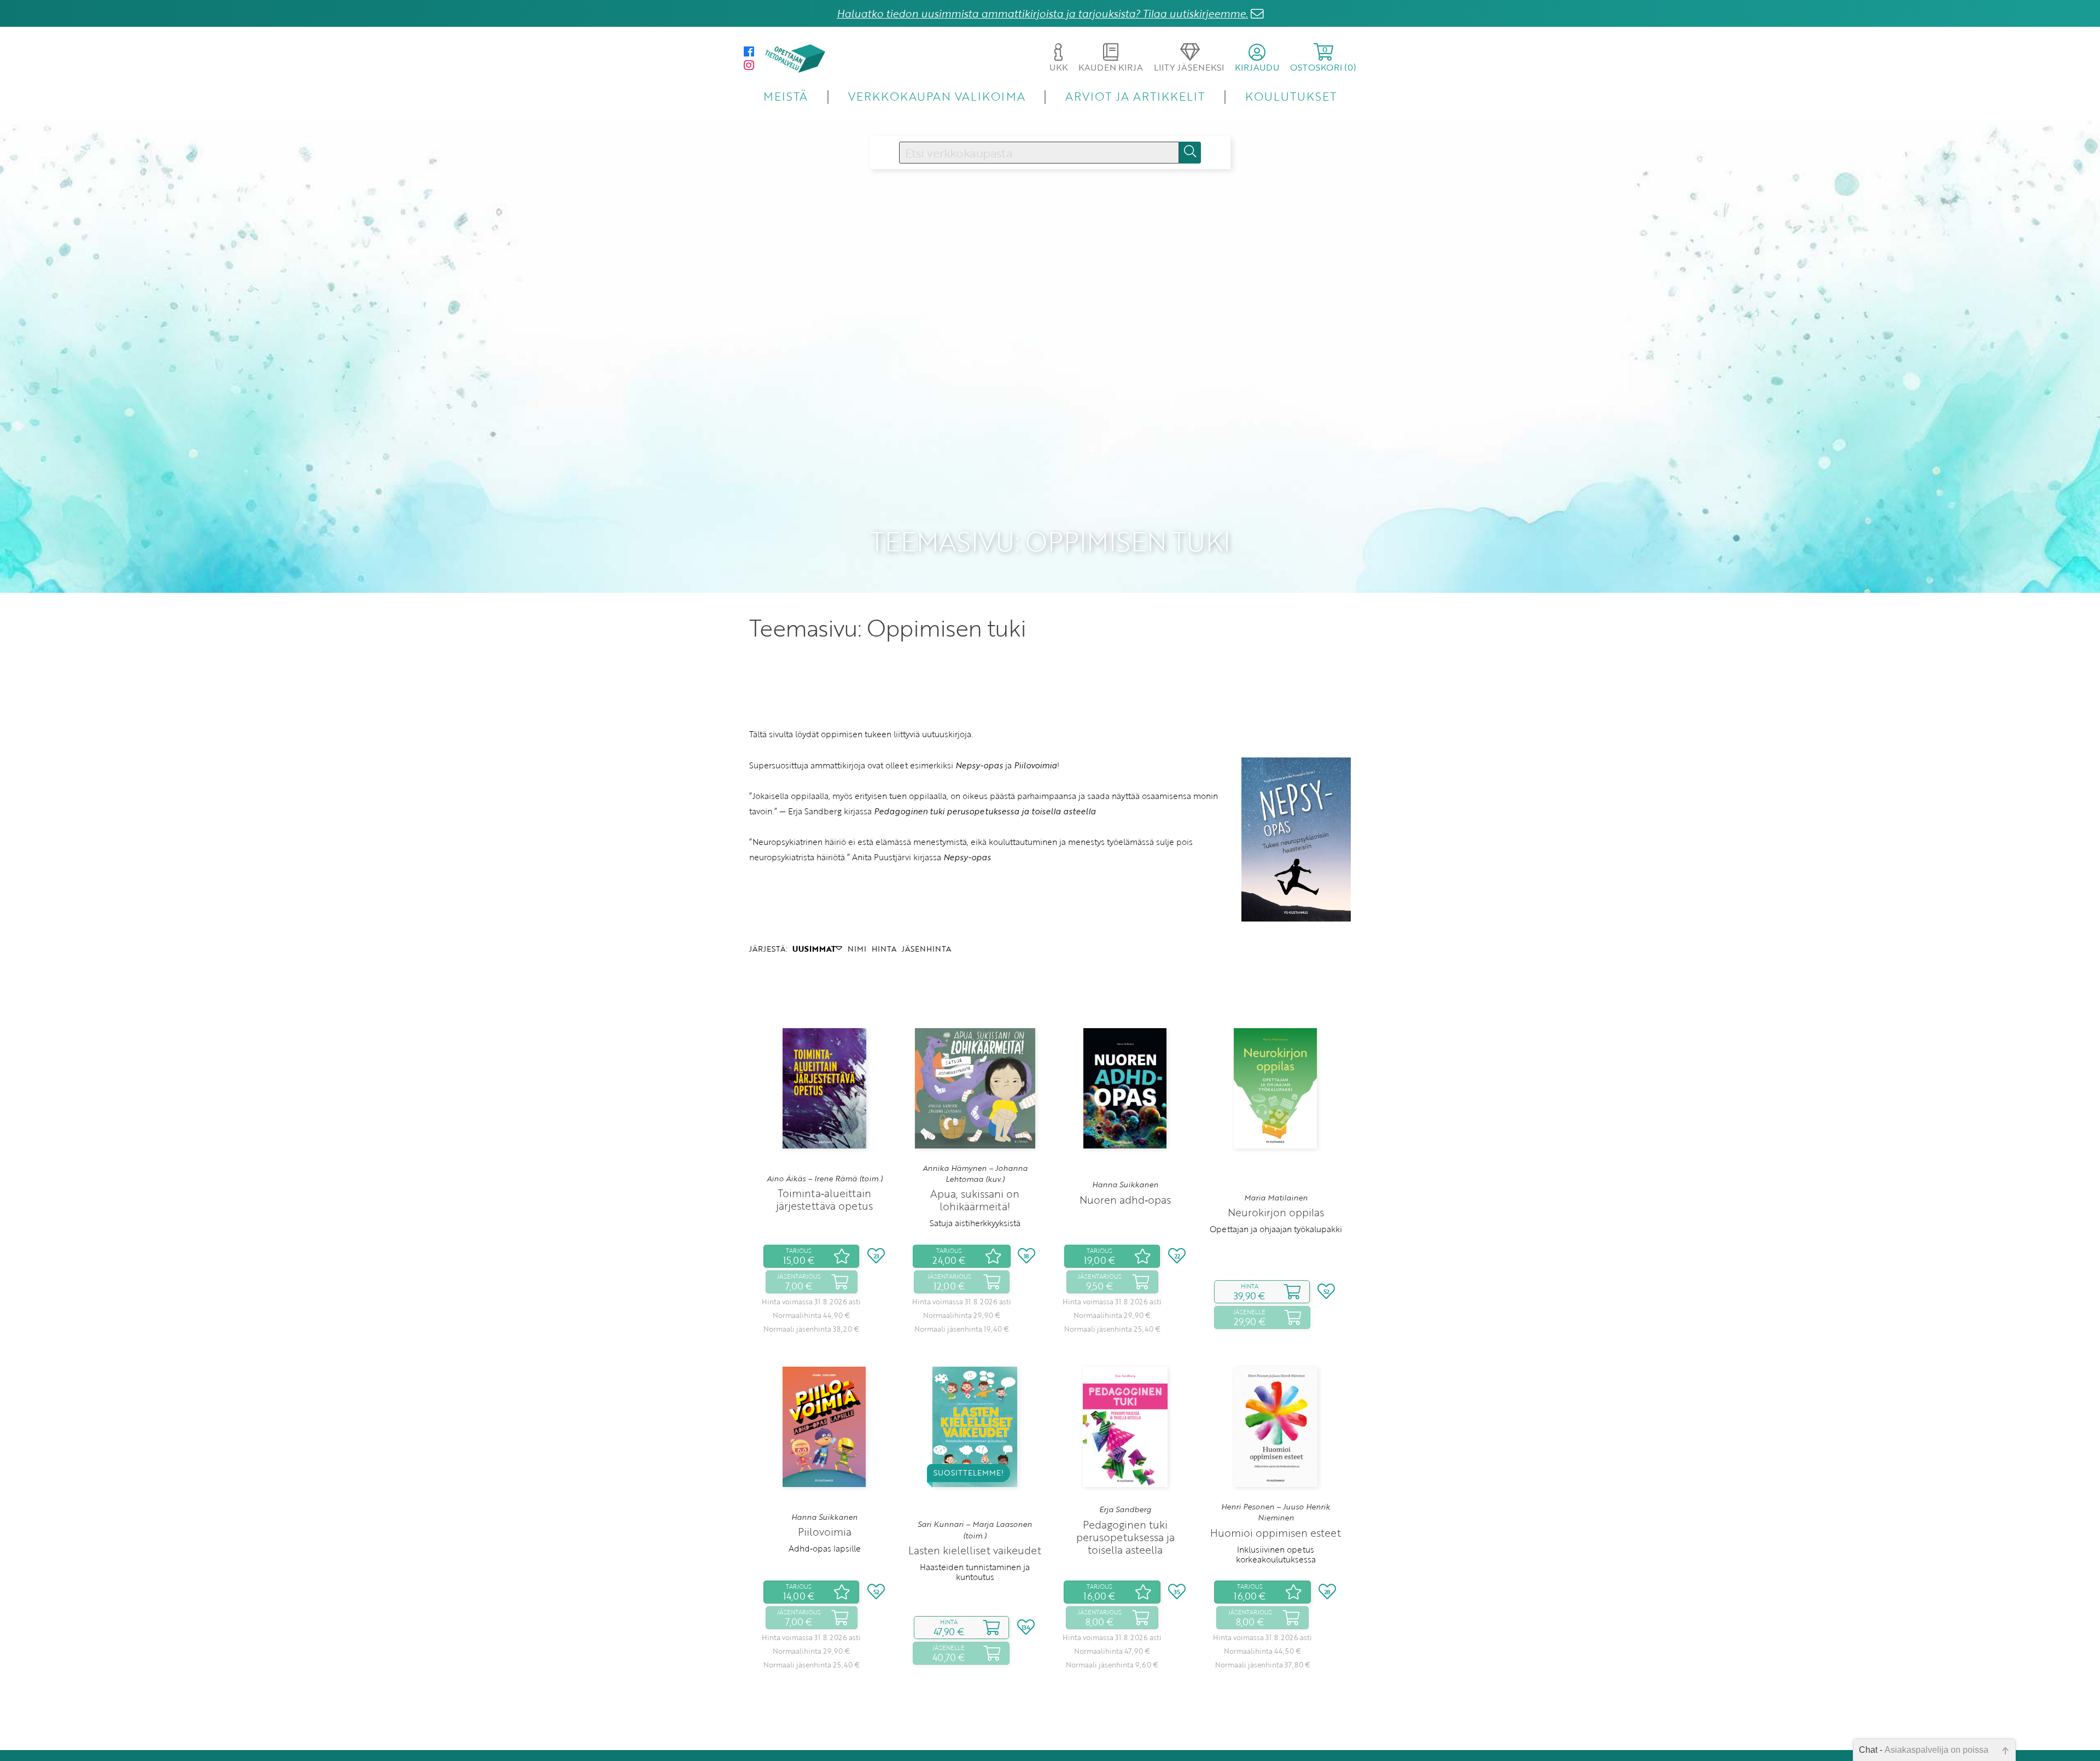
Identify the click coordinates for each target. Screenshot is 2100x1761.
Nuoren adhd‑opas (1125, 1200)
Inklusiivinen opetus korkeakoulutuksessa (1276, 1554)
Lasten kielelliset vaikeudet (975, 1550)
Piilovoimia (825, 1532)
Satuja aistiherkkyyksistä (975, 1223)
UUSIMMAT (814, 949)
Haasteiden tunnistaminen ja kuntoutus (975, 1572)
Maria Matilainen (1276, 1198)
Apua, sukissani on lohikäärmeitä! (975, 1200)
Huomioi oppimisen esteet (1276, 1533)
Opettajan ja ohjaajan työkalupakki (1276, 1229)
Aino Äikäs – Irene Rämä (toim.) (825, 1179)
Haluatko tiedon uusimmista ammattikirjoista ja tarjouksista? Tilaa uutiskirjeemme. (1042, 13)
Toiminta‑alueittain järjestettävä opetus (824, 1199)
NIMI (857, 949)
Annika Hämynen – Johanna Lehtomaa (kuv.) (975, 1174)
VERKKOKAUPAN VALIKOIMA (937, 96)
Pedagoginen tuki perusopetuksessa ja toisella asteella (1125, 1537)
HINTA (884, 949)
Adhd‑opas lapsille (825, 1548)
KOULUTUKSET (1291, 96)
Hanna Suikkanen (1125, 1185)
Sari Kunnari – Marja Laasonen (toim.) (975, 1530)
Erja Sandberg (1125, 1509)
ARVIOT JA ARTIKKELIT (1135, 96)
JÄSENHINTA (926, 949)
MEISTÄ (786, 96)
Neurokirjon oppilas (1276, 1212)
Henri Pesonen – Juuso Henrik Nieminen (1276, 1512)
